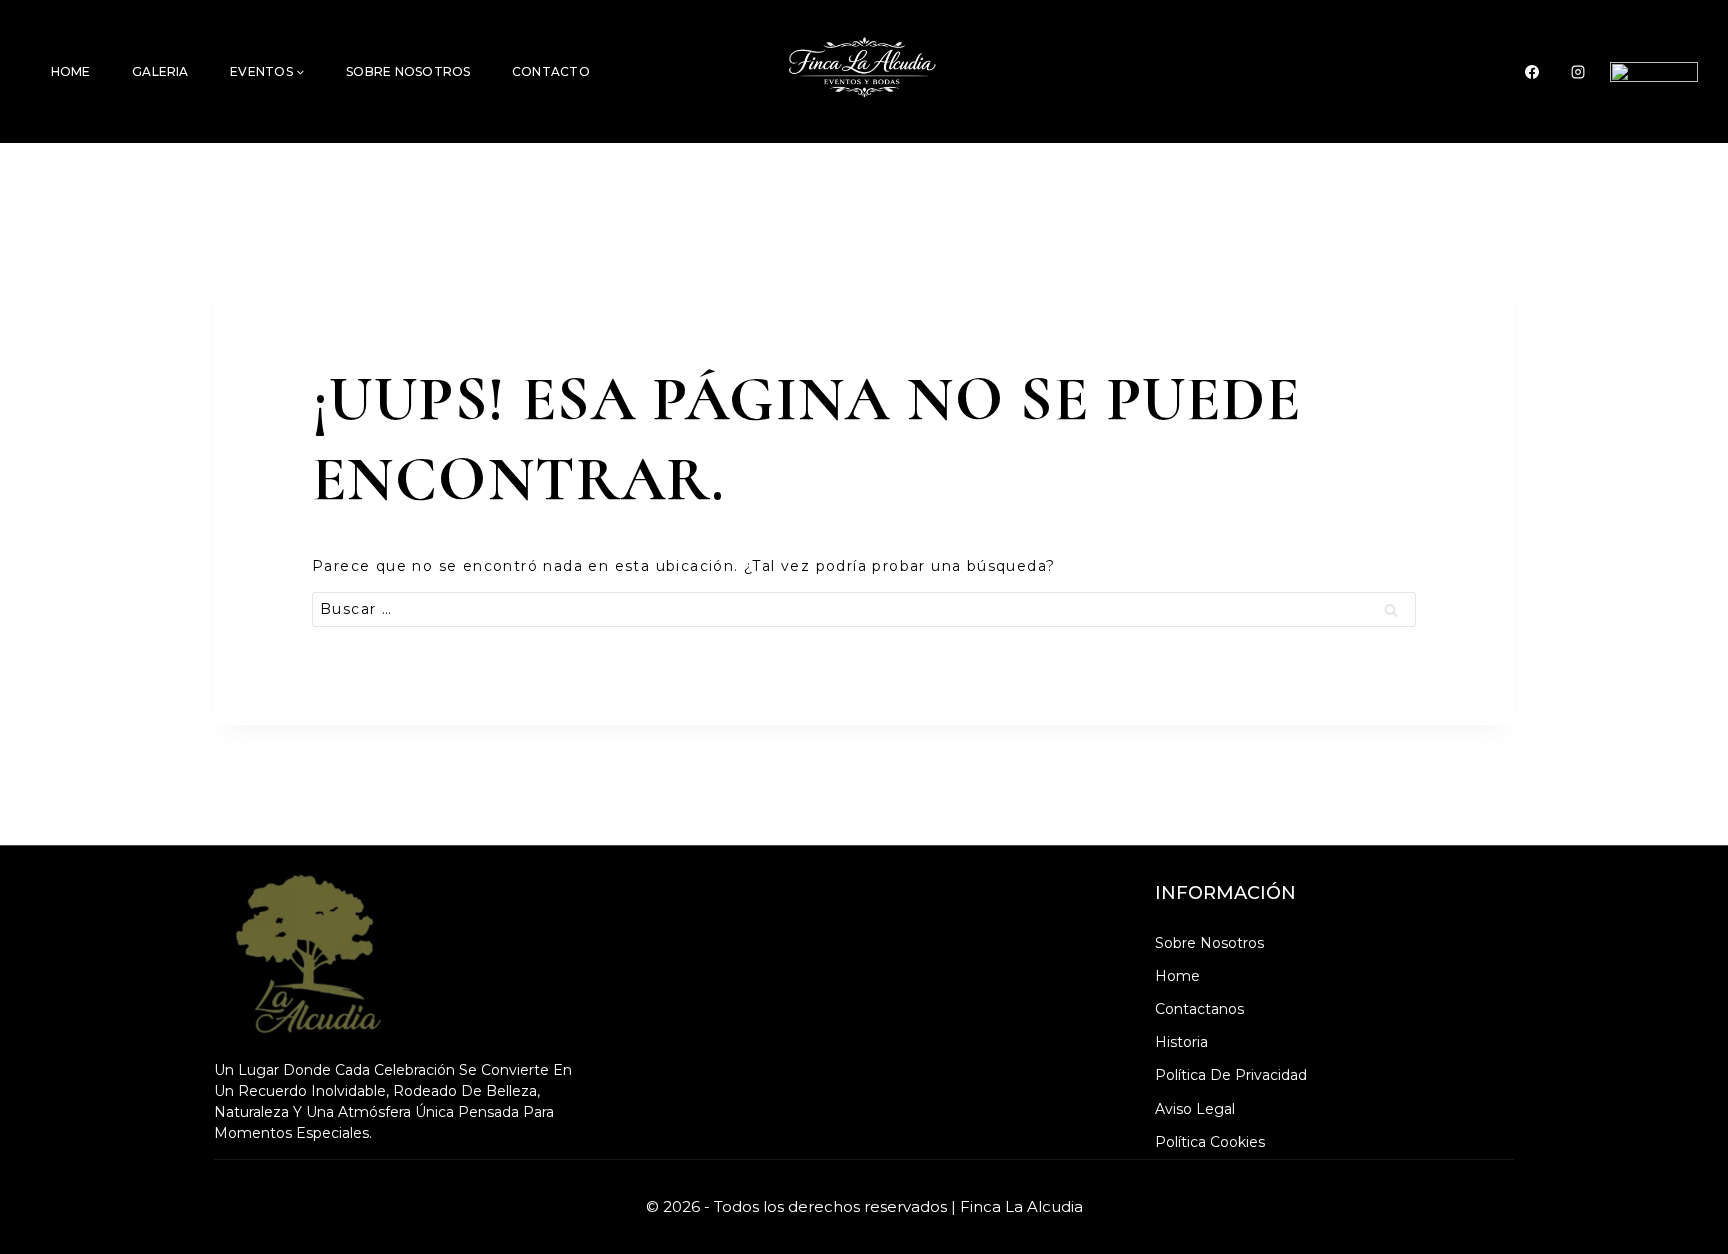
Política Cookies (1210, 1142)
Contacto (551, 71)
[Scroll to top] (1682, 1198)
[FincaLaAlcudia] (864, 71)
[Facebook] (1532, 72)
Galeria (160, 71)
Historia (1181, 1042)
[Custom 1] (1654, 72)
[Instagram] (1578, 72)
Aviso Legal (1195, 1109)
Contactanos (1199, 1009)
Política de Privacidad (1231, 1075)
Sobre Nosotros (408, 71)
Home (71, 71)
